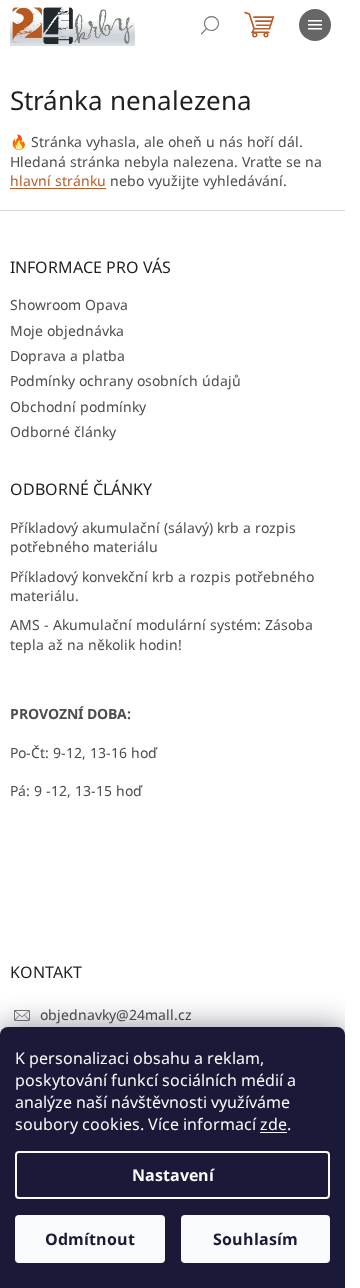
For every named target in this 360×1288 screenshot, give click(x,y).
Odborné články (63, 431)
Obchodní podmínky (78, 406)
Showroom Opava (69, 304)
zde (273, 1124)
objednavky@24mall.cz (116, 1014)
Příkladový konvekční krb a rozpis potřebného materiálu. (162, 586)
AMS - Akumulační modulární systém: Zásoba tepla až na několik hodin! (161, 634)
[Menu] (315, 25)
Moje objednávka (67, 330)
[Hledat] (210, 25)
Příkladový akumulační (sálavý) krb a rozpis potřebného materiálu (153, 537)
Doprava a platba (67, 355)
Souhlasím (255, 1239)
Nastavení (173, 1175)
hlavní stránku (58, 180)
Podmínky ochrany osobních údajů (125, 380)
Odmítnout (90, 1239)
